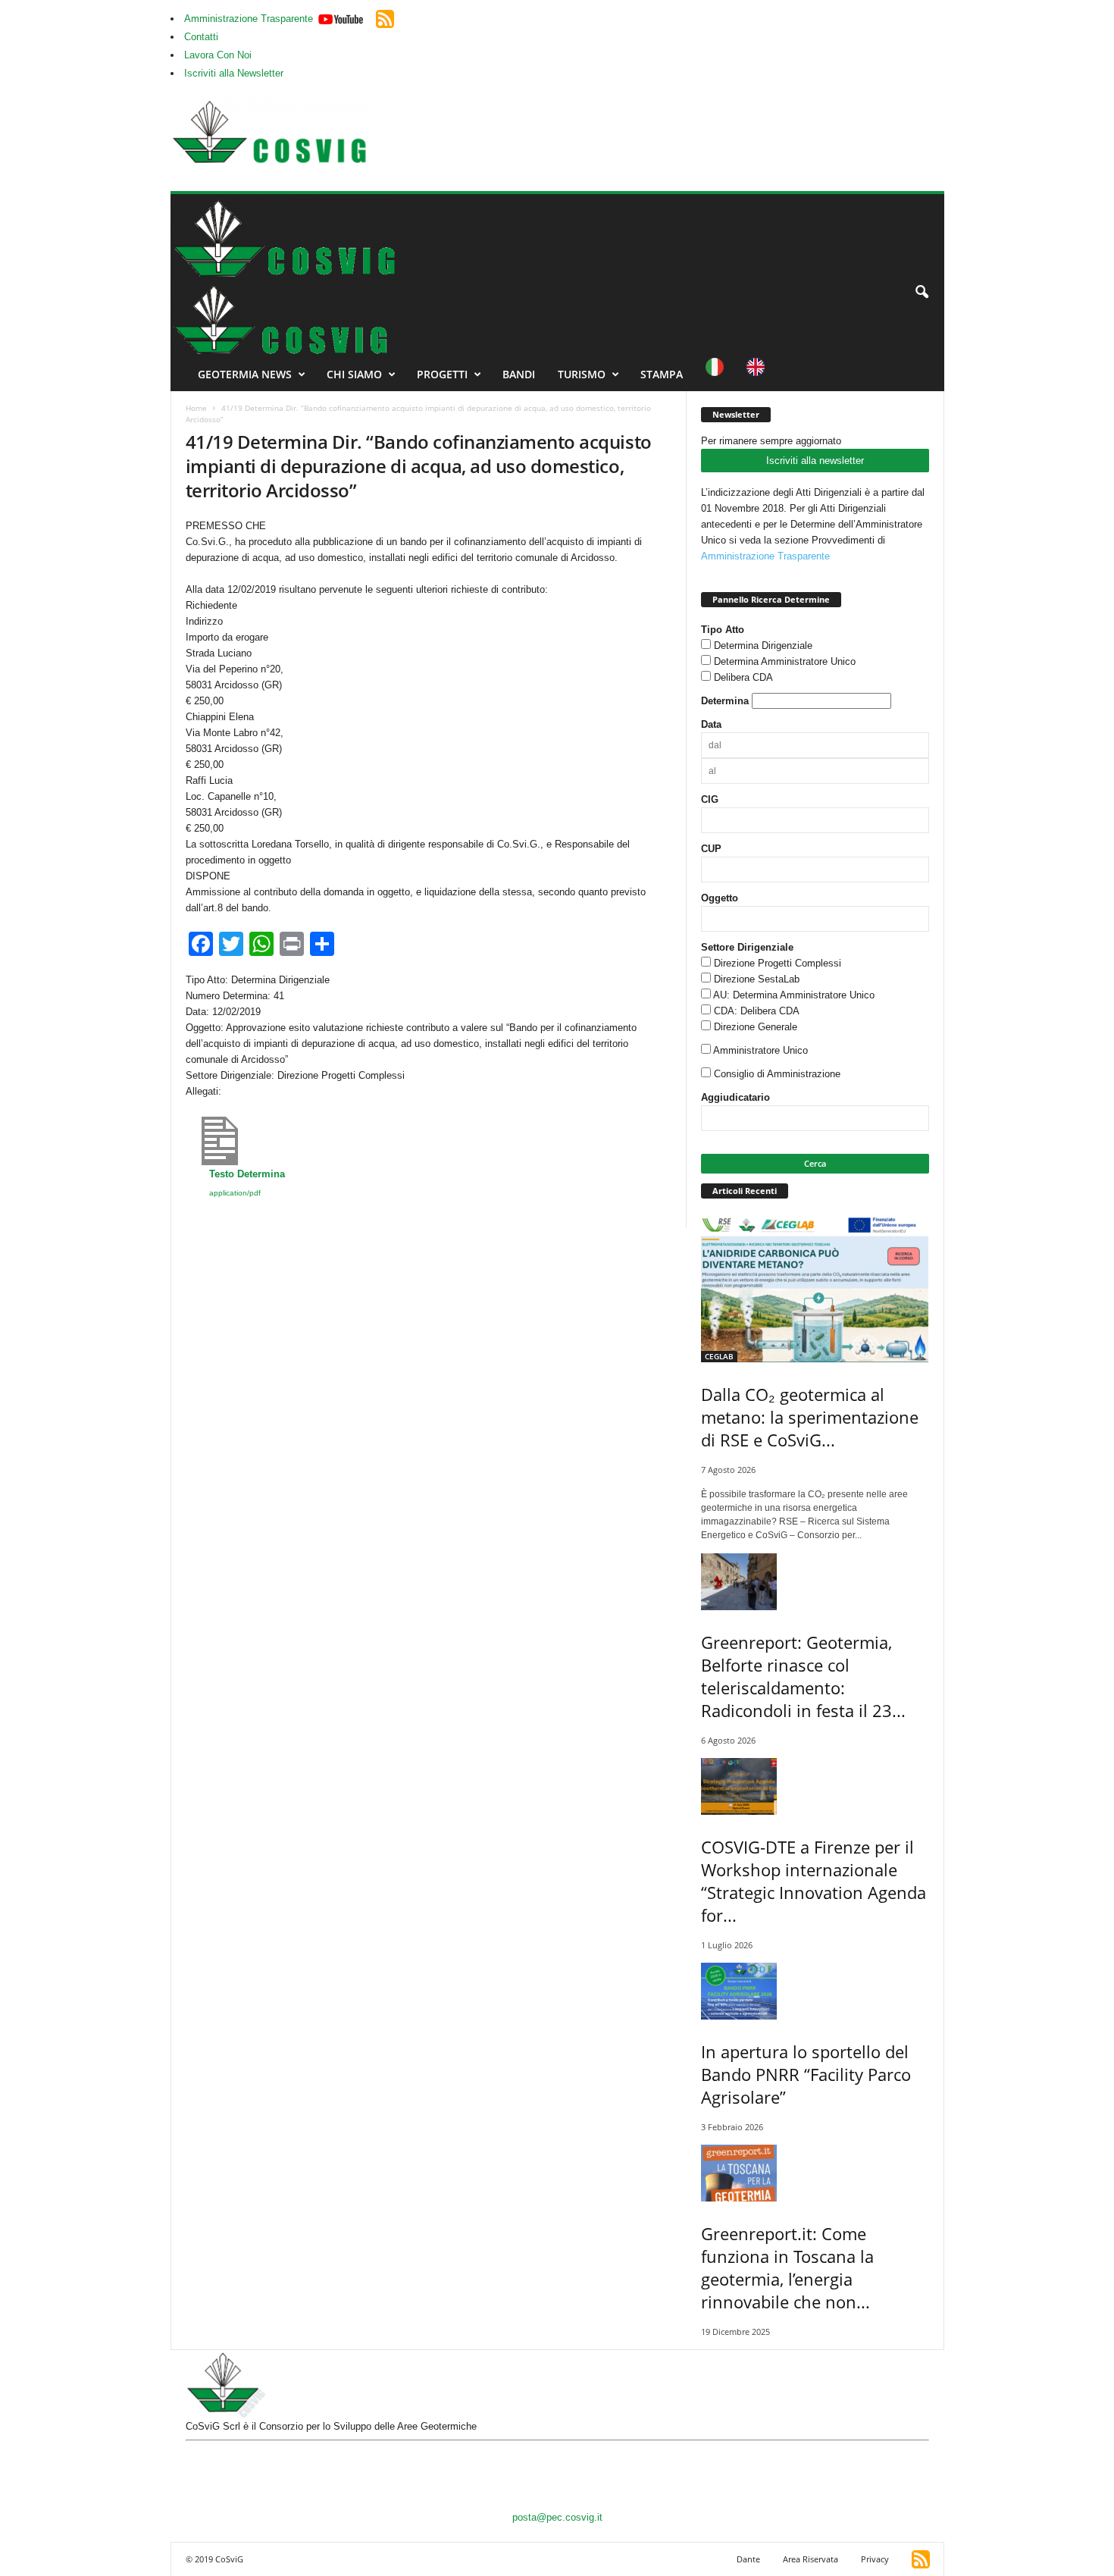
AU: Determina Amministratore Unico (794, 995)
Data (711, 724)
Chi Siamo (354, 374)
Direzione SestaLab (757, 979)
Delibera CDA (743, 677)
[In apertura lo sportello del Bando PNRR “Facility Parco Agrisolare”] (815, 1991)
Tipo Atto (723, 630)
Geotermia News (245, 374)
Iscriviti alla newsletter (815, 461)
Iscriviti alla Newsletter (234, 73)
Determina (725, 701)
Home (196, 408)
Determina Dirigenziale (763, 646)
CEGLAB (719, 1356)
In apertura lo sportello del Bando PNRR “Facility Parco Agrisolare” (806, 2074)
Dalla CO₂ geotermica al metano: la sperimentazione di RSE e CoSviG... (810, 1417)
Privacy (875, 2559)
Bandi (519, 374)
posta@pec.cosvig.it (557, 2517)
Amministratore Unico (760, 1050)
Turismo (582, 374)
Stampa (662, 374)
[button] (922, 293)
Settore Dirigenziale (747, 947)
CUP (711, 849)
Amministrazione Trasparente (249, 19)
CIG (710, 799)
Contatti (201, 37)
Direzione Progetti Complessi (778, 963)
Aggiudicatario (735, 1097)
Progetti (442, 374)
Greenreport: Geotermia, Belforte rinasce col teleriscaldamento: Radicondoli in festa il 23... (803, 1676)
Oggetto (720, 898)
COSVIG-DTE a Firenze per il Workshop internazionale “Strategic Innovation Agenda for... (814, 1881)
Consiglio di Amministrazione (777, 1074)
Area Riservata (810, 2559)
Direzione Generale (756, 1027)
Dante (748, 2559)
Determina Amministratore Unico (785, 661)
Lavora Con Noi (218, 55)
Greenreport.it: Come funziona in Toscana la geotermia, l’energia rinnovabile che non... (787, 2267)
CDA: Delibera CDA (757, 1011)
